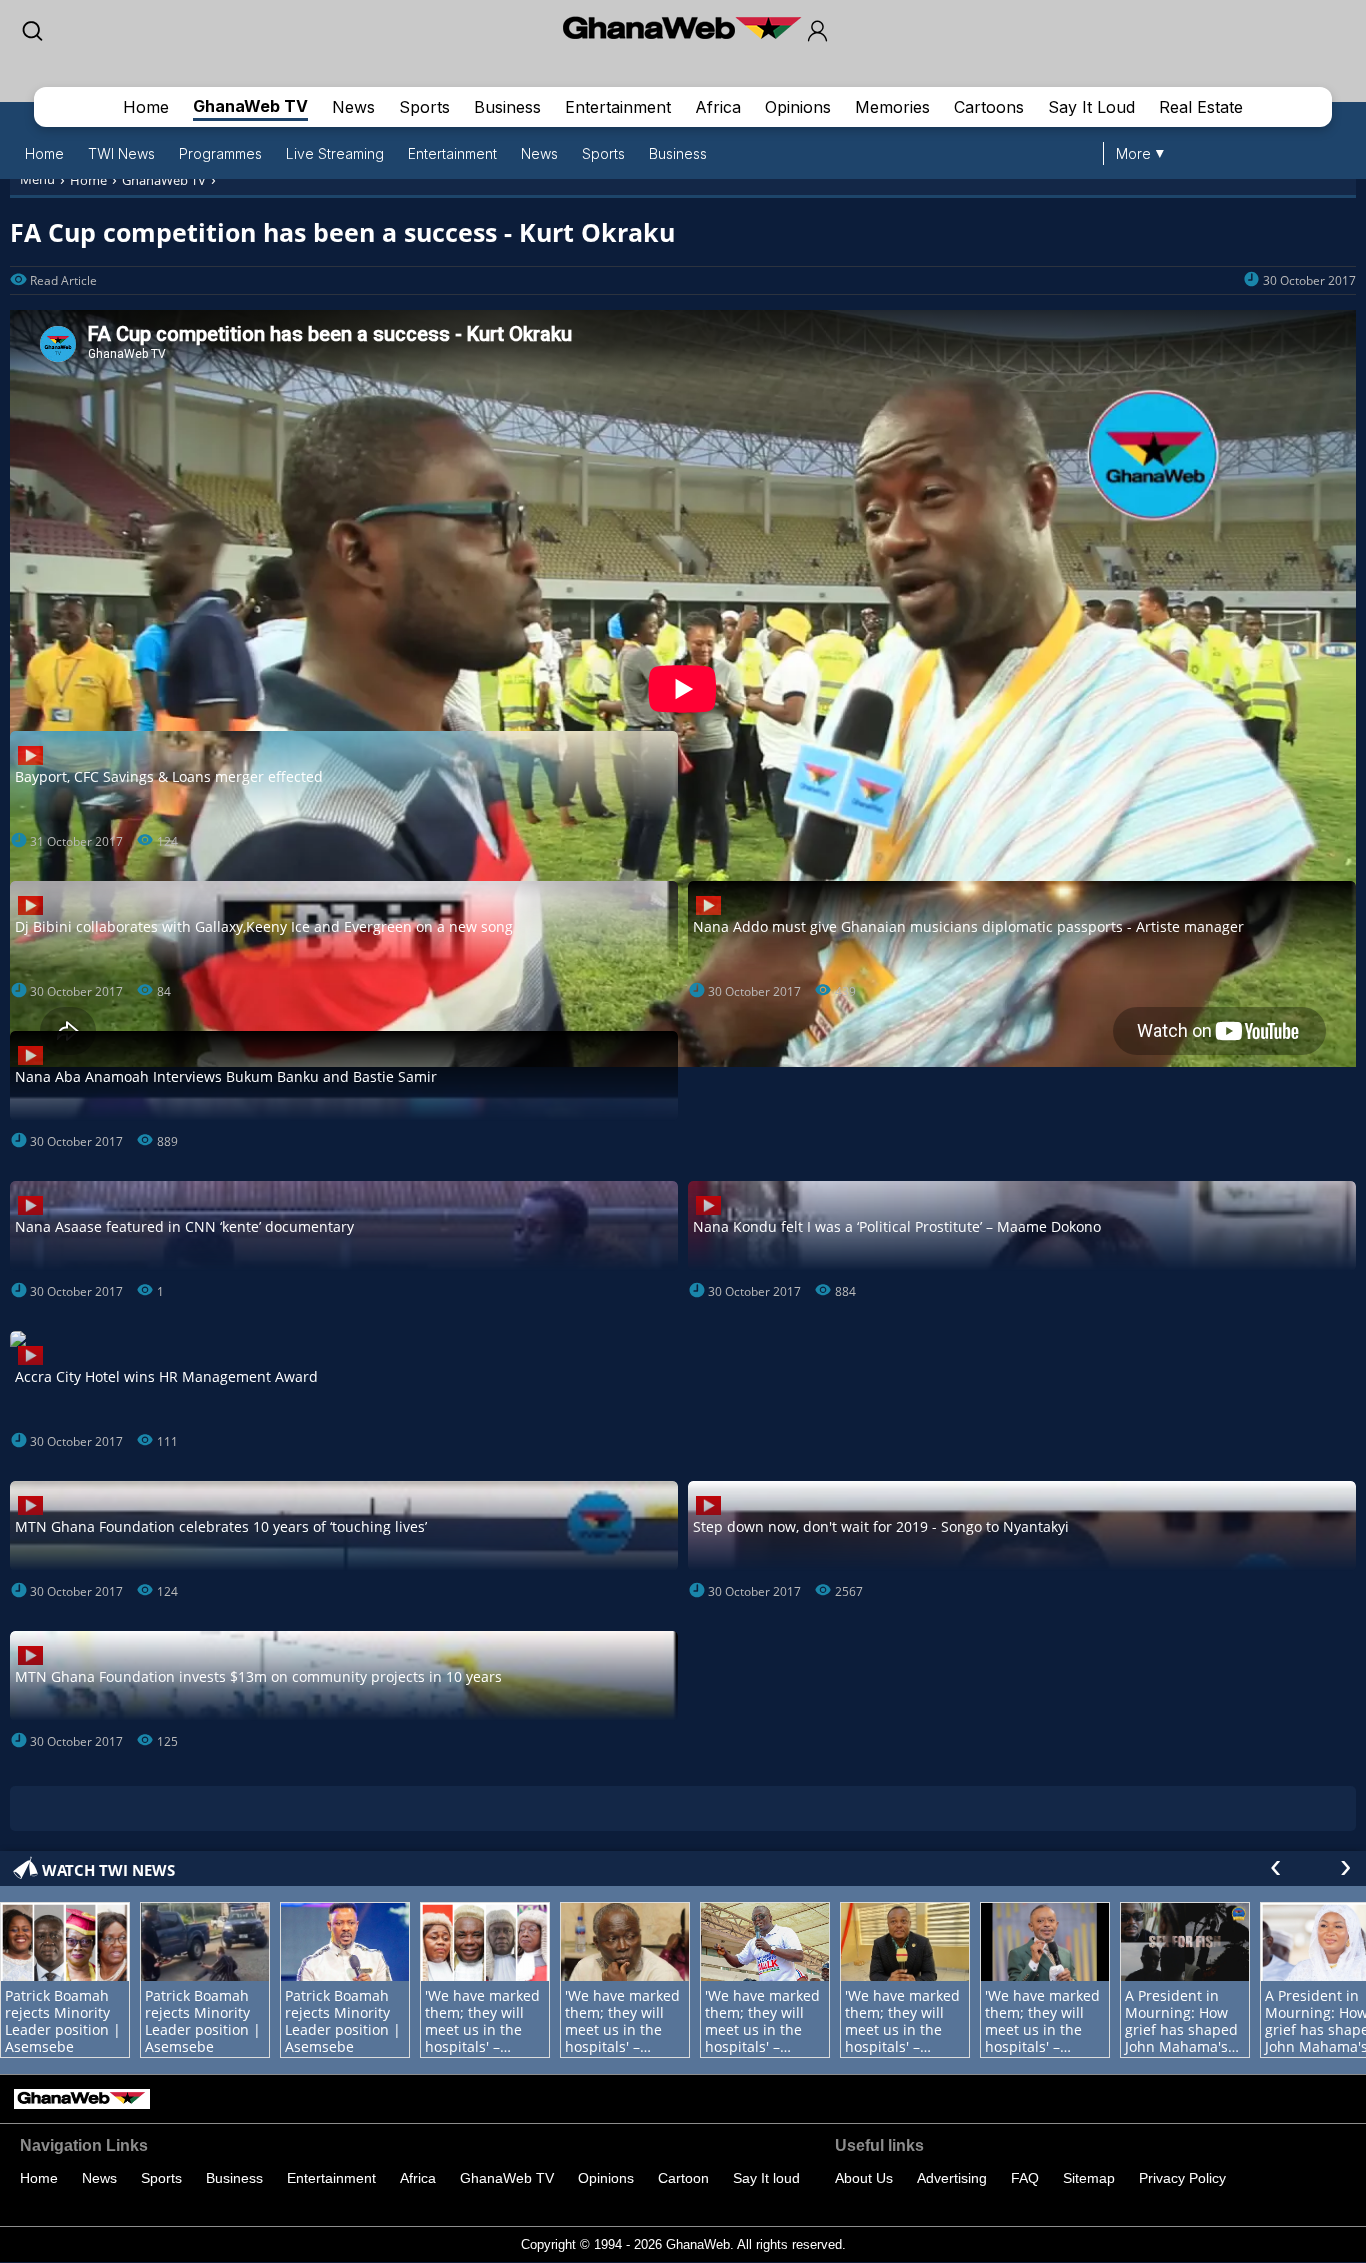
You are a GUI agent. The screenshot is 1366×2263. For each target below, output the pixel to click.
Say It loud (766, 2178)
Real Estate (1201, 107)
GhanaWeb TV (250, 106)
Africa (718, 107)
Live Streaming (335, 153)
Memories (892, 107)
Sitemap (1089, 2178)
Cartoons (989, 107)
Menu (37, 179)
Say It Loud (1091, 107)
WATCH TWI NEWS (108, 1870)
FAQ (1025, 2178)
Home (146, 107)
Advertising (952, 2178)
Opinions (798, 107)
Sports (424, 107)
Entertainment (618, 107)
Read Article (63, 280)
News (353, 107)
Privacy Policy (1182, 2178)
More (1133, 153)
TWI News (121, 153)
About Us (864, 2178)
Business (507, 107)
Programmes (220, 153)
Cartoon (683, 2178)
